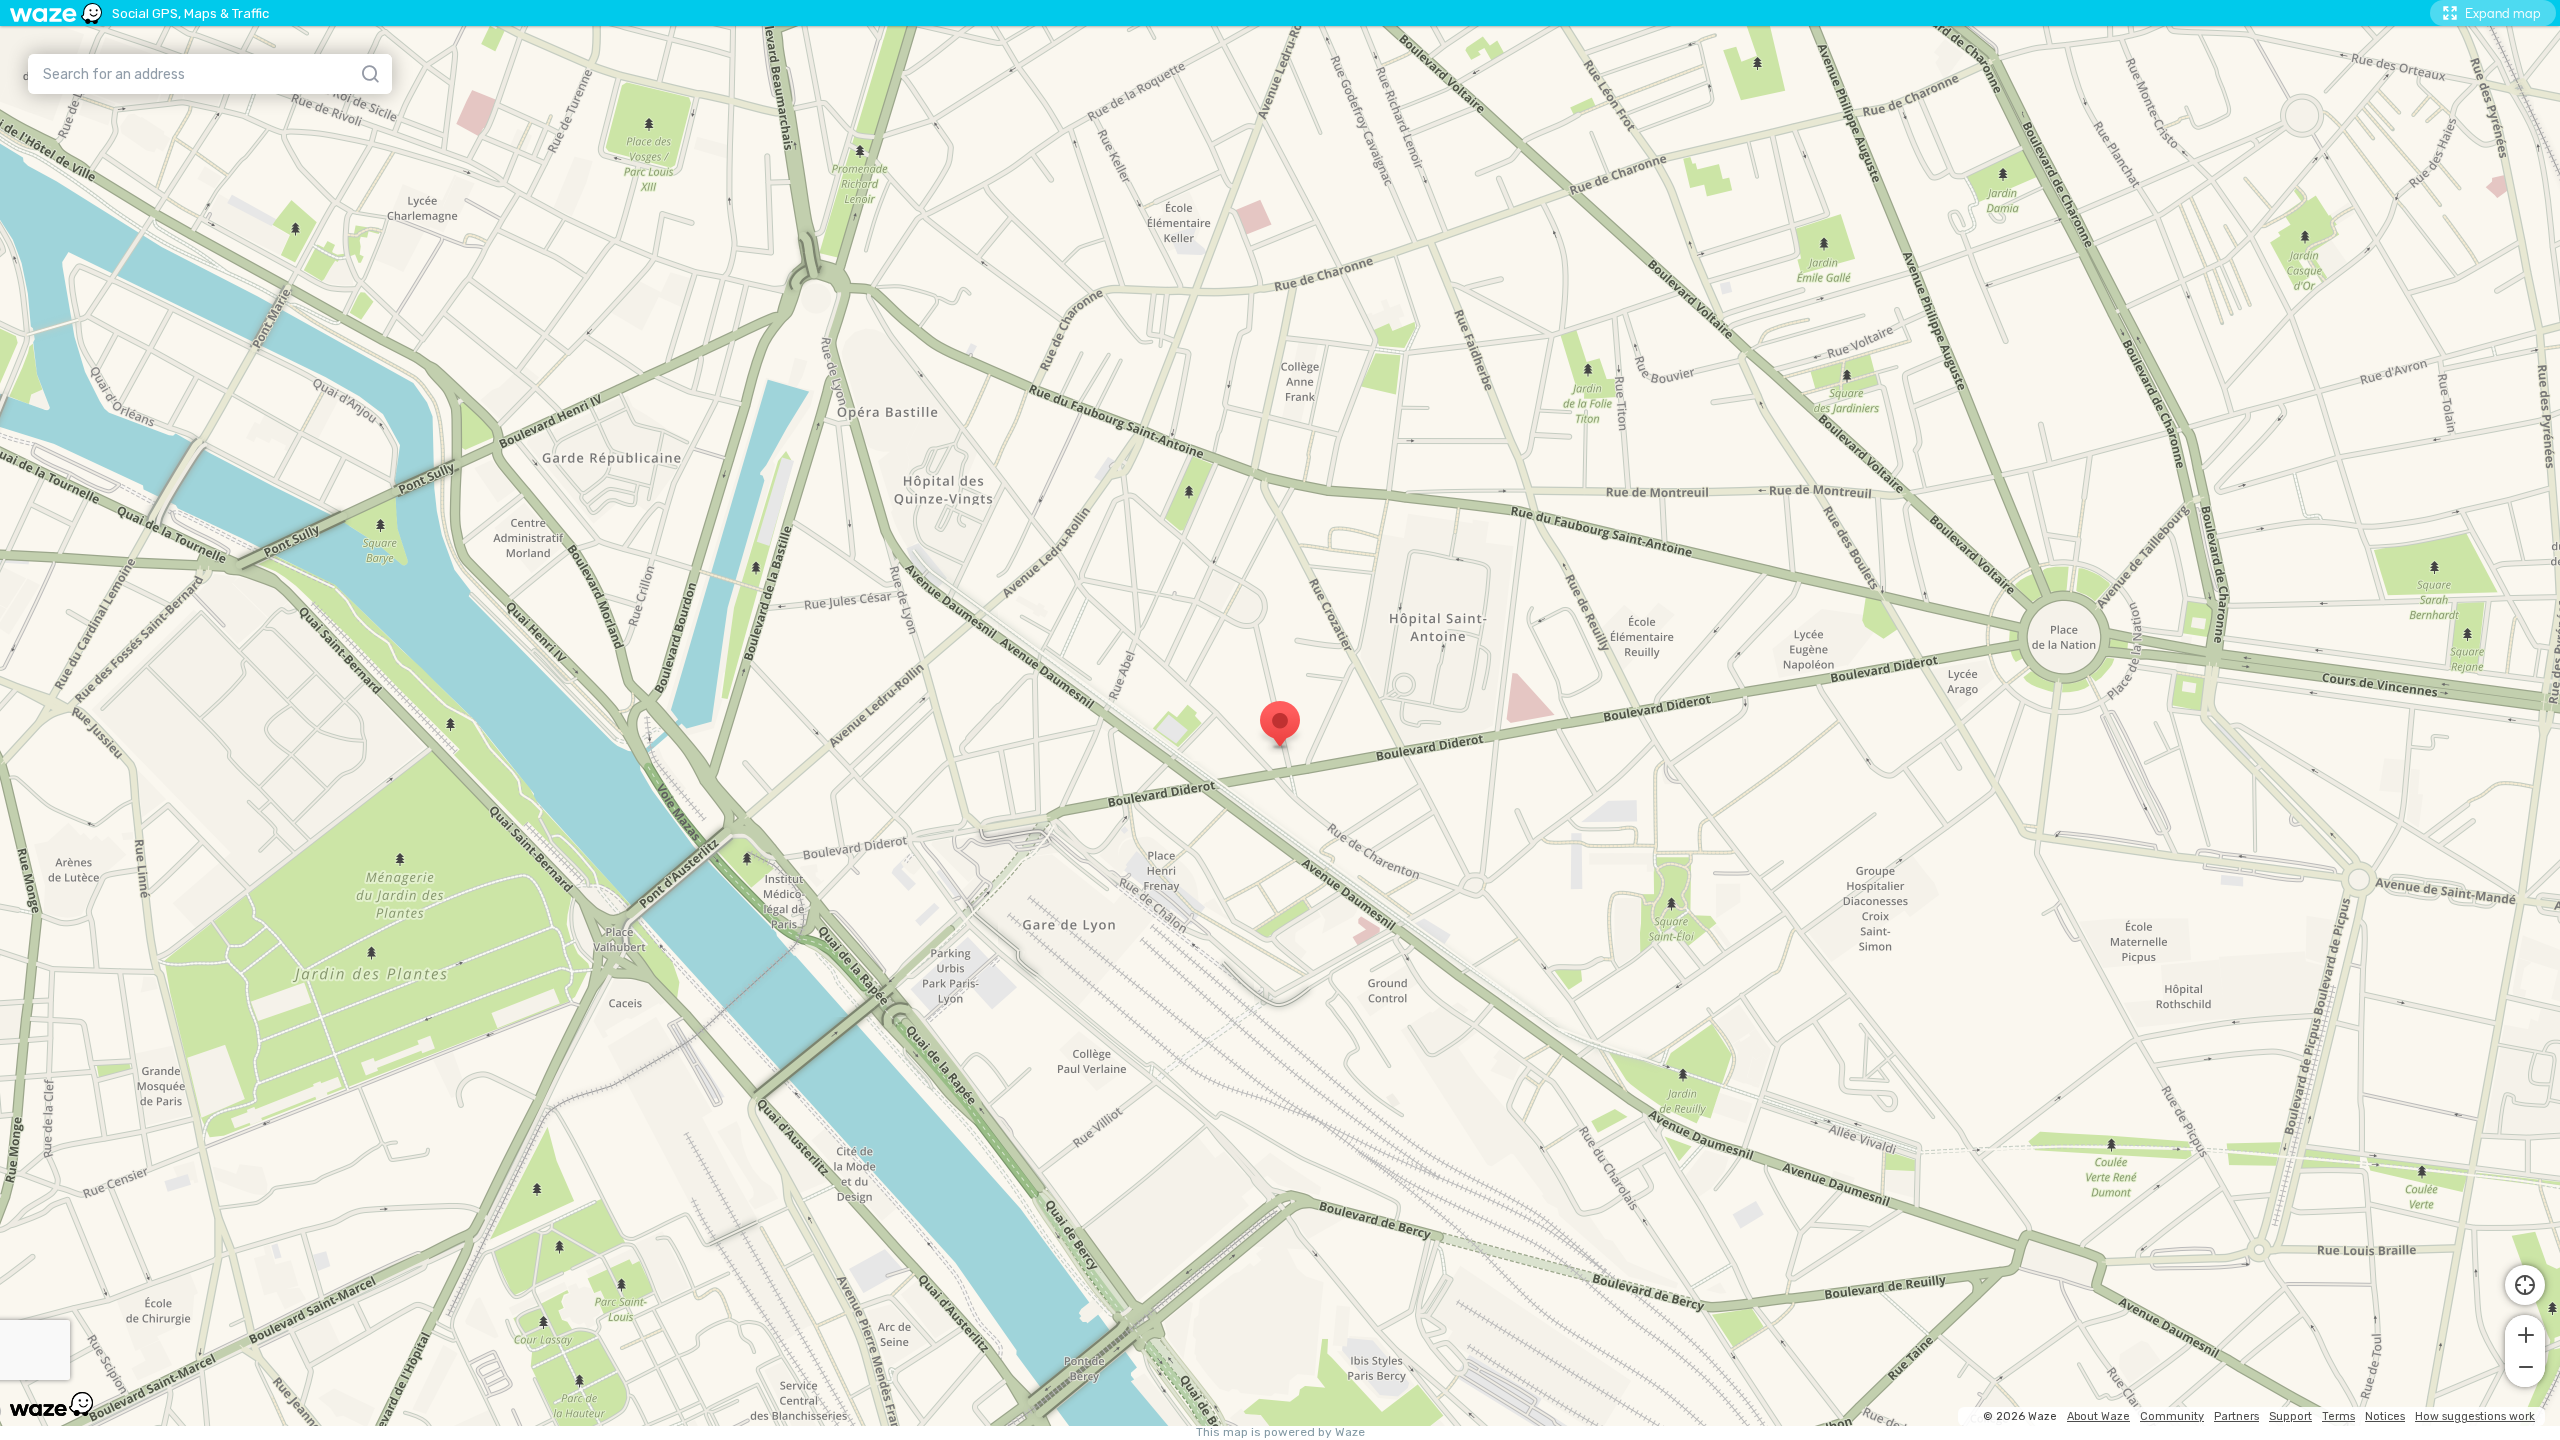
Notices (2385, 1416)
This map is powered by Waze (1280, 1432)
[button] (2525, 1333)
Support (2290, 1416)
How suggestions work (2475, 1416)
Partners (2236, 1416)
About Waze (2098, 1416)
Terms (2338, 1416)
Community (2172, 1416)
